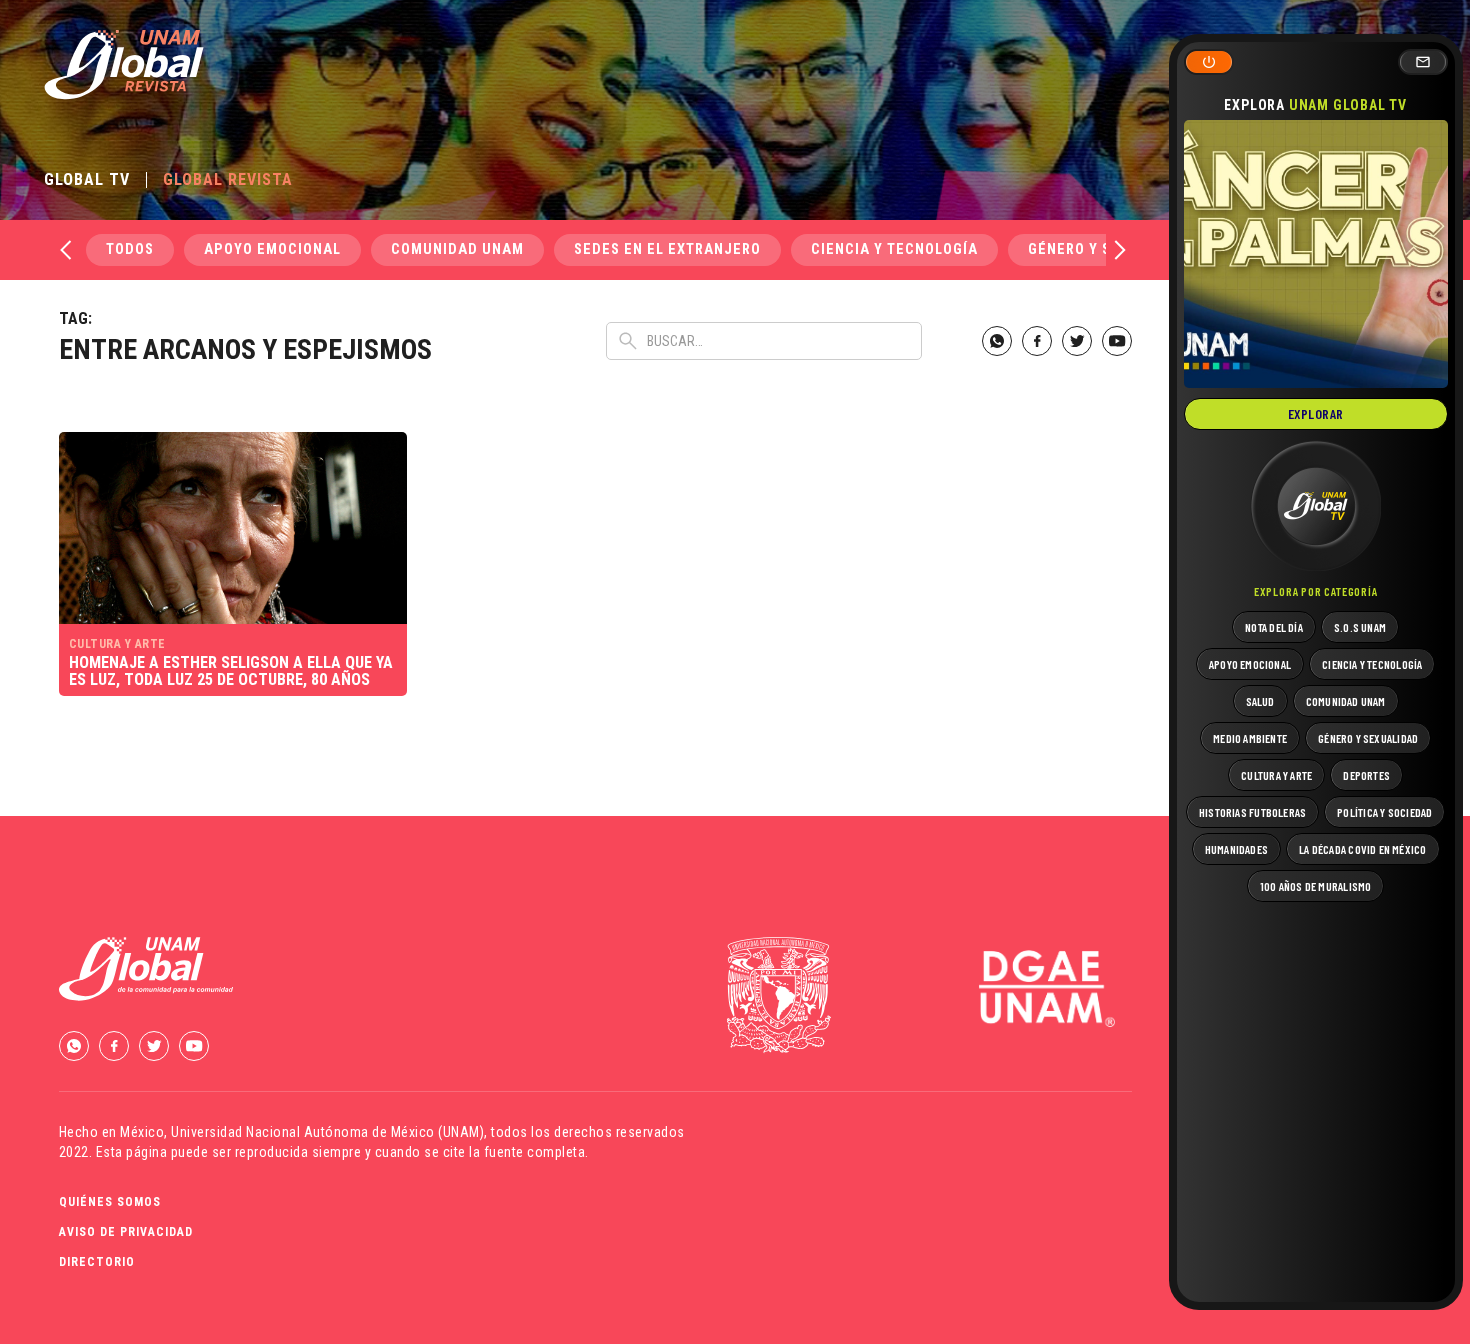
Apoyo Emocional (272, 249)
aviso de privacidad (126, 1232)
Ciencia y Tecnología (894, 249)
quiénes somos (110, 1202)
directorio (97, 1262)
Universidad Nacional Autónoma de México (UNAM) (327, 1132)
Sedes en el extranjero (667, 249)
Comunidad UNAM (457, 249)
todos (130, 249)
